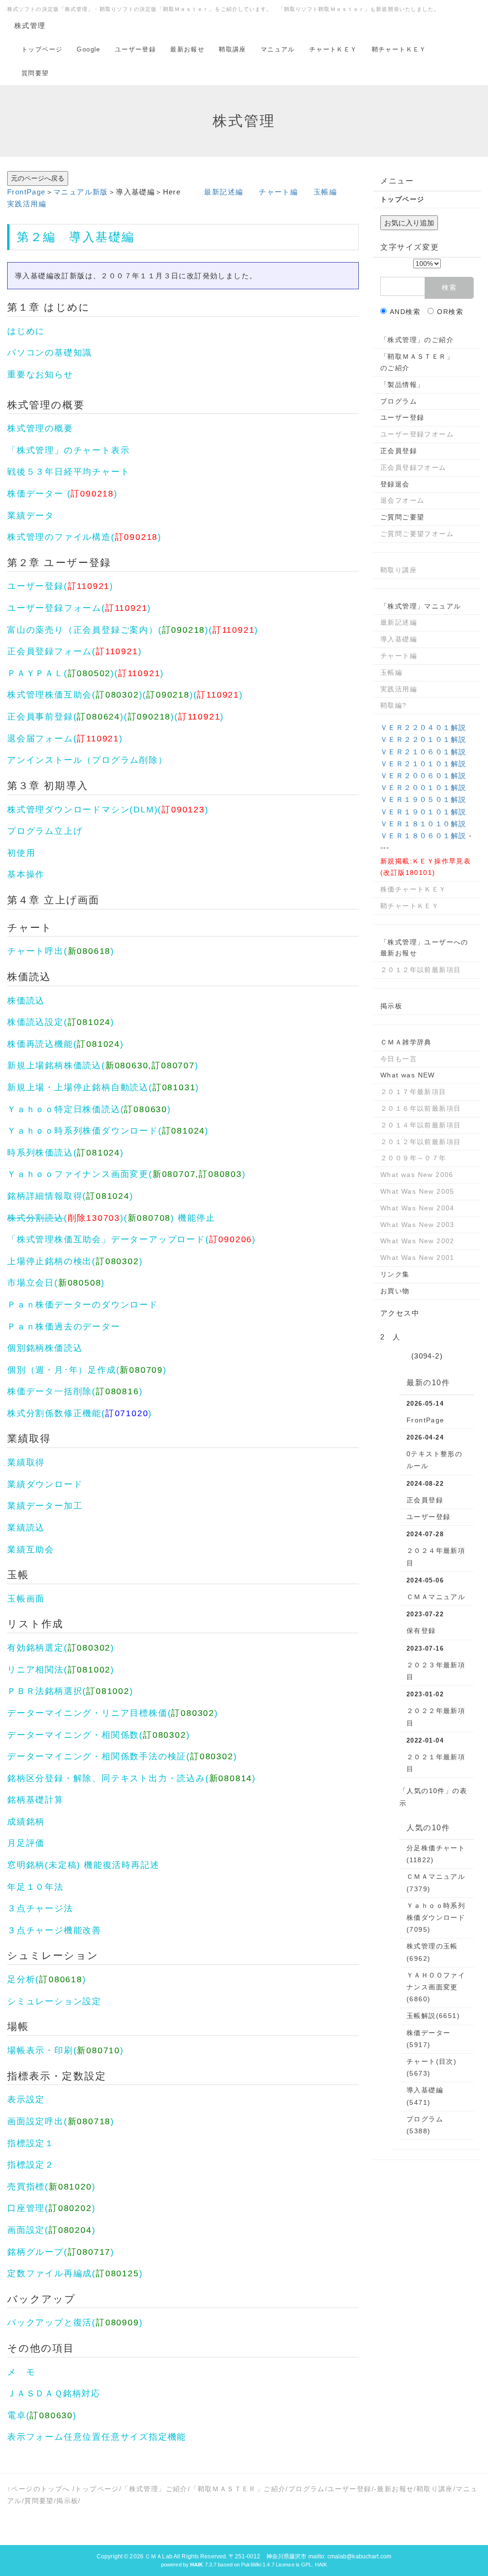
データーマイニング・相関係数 (73, 1735)
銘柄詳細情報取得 (45, 1196)
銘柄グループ (36, 2252)
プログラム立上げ (45, 831)
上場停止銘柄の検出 (50, 1261)
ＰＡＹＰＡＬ (36, 673)
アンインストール (45, 760)
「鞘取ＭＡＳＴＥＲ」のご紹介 (417, 362)
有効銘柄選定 (36, 1648)
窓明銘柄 (26, 1865)
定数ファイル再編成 (50, 2273)
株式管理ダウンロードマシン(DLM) (82, 810)
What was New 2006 (417, 1175)
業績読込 (26, 1528)
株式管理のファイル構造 (59, 537)
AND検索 (405, 312)
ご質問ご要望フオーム (417, 534)
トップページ (42, 49)
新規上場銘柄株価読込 (54, 1065)
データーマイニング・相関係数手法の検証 (97, 1756)
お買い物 (395, 1291)
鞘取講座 (233, 49)
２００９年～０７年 (413, 1158)
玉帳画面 (26, 1599)
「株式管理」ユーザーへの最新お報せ (424, 948)
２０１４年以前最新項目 (421, 1125)
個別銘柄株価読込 (45, 1348)
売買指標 (26, 2187)
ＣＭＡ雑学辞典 (406, 1042)
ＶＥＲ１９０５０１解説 (423, 799)
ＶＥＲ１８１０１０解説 (423, 824)
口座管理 (26, 2208)
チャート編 (278, 192)
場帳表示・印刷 (40, 2050)
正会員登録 (97, 630)
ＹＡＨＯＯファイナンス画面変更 (436, 1987)
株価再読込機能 (40, 1044)
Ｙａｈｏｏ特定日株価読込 (64, 1109)
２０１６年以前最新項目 (421, 1108)
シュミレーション (53, 1955)
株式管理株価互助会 (50, 695)
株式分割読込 (36, 1218)
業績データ (31, 516)
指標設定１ (31, 2143)
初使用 (21, 853)
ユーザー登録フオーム (417, 434)
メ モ (21, 2372)
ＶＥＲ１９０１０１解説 (423, 812)
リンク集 (395, 1274)
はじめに (67, 307)
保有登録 (421, 1631)
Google (88, 49)
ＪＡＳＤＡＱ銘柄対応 (54, 2393)
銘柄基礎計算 (36, 1800)
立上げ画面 (72, 900)
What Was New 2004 (417, 1208)
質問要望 (35, 73)
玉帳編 (325, 192)
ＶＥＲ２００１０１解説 (423, 787)
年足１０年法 (36, 1887)
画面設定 (26, 2230)
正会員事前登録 (40, 717)
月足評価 (26, 1843)
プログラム (116, 760)
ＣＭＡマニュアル (436, 1597)
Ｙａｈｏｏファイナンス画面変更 (78, 1174)
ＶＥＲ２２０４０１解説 (423, 727)
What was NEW (408, 1075)
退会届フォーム (40, 739)
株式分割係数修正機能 (54, 1413)
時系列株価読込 (40, 1153)
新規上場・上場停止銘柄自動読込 (78, 1087)
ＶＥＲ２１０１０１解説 (423, 764)
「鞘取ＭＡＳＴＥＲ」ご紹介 (238, 2489)
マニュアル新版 (81, 192)
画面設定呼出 (36, 2121)
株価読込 (29, 977)
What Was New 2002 (417, 1241)
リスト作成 (36, 1624)
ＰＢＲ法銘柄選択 (45, 1691)
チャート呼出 (36, 951)
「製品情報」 (402, 385)
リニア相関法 (36, 1670)
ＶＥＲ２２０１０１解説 (423, 739)
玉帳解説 (433, 2016)
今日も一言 (399, 1059)
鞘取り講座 (399, 570)
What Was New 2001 (417, 1258)
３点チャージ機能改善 (54, 1930)
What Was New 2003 (417, 1225)
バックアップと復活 (50, 2322)
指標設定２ (31, 2165)
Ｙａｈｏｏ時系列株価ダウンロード (83, 1131)
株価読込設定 (36, 1022)
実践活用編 (27, 204)
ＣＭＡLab (159, 2556)
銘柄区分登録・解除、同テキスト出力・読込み (106, 1778)
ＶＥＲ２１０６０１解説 (423, 752)
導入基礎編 (102, 237)
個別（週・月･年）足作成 (62, 1370)
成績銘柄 (26, 1822)
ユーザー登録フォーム (54, 608)
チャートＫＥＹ (333, 49)
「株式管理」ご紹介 (155, 2489)
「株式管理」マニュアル (421, 606)
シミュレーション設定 (54, 2001)
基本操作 (26, 874)
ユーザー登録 (135, 49)
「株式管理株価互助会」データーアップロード (106, 1239)
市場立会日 (31, 1283)
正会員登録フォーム (50, 651)
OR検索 (450, 312)
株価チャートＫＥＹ (413, 889)
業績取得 (29, 1438)
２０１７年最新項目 (413, 1092)
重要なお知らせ (40, 375)
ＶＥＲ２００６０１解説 (423, 776)
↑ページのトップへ (39, 2489)
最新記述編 (224, 192)
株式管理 (30, 25)
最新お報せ (187, 49)
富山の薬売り (36, 630)
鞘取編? (394, 705)
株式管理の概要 (46, 405)
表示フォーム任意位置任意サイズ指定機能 (97, 2437)
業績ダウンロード (45, 1484)
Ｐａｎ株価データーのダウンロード (83, 1305)
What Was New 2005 (417, 1191)
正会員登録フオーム (413, 467)
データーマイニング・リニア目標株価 (87, 1713)
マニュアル (278, 49)
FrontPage (26, 192)
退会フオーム (402, 500)
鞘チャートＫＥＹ (399, 49)
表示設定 (26, 2099)
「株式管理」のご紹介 (417, 340)
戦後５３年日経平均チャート (68, 472)
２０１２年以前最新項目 (421, 970)
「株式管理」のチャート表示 (68, 450)
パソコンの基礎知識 (50, 353)
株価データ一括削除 (50, 1391)
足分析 (21, 1979)
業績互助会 (31, 1550)
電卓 (17, 2415)
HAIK (321, 2565)
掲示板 (391, 1006)
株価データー (36, 494)
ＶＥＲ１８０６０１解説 (423, 836)
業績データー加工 (45, 1506)
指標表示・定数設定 (57, 2076)
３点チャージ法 (40, 1908)
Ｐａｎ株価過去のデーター (64, 1327)
